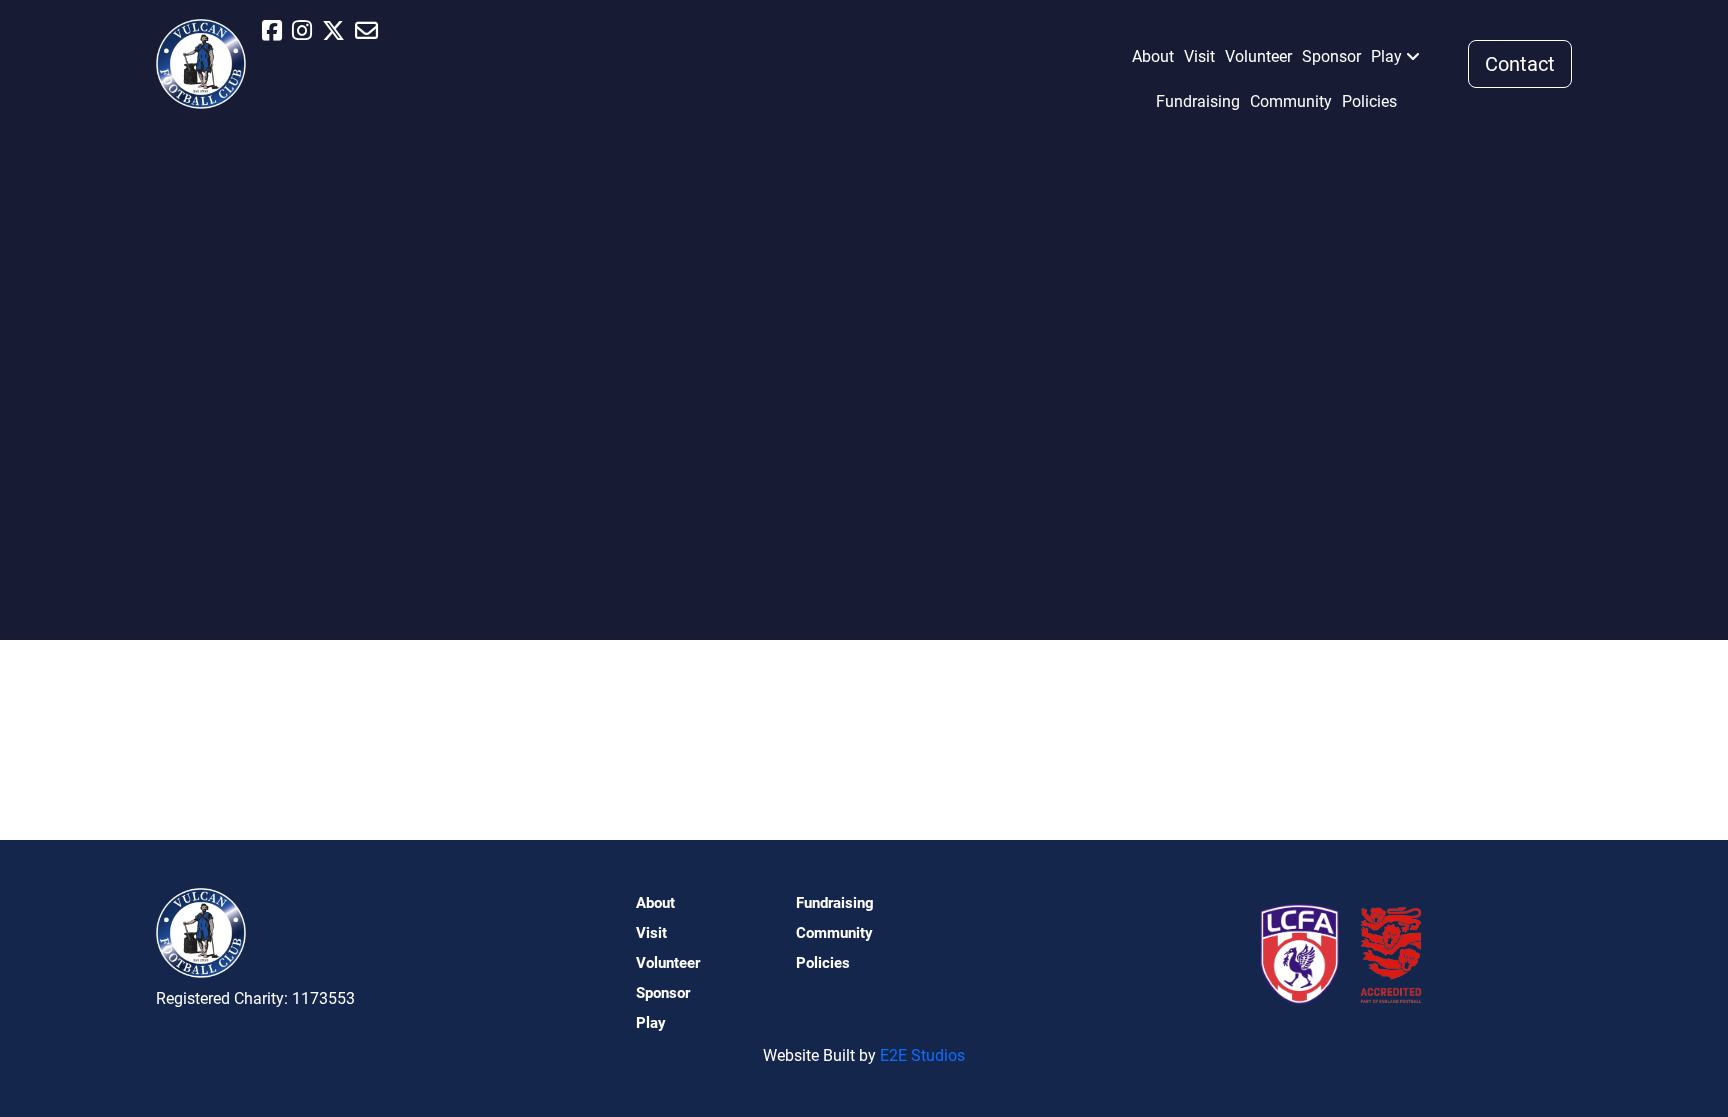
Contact (1520, 64)
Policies (1369, 101)
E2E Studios (922, 1055)
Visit (1199, 56)
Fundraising (1198, 101)
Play (1386, 56)
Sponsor (1331, 56)
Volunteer (1258, 56)
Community (1291, 101)
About (1153, 56)
